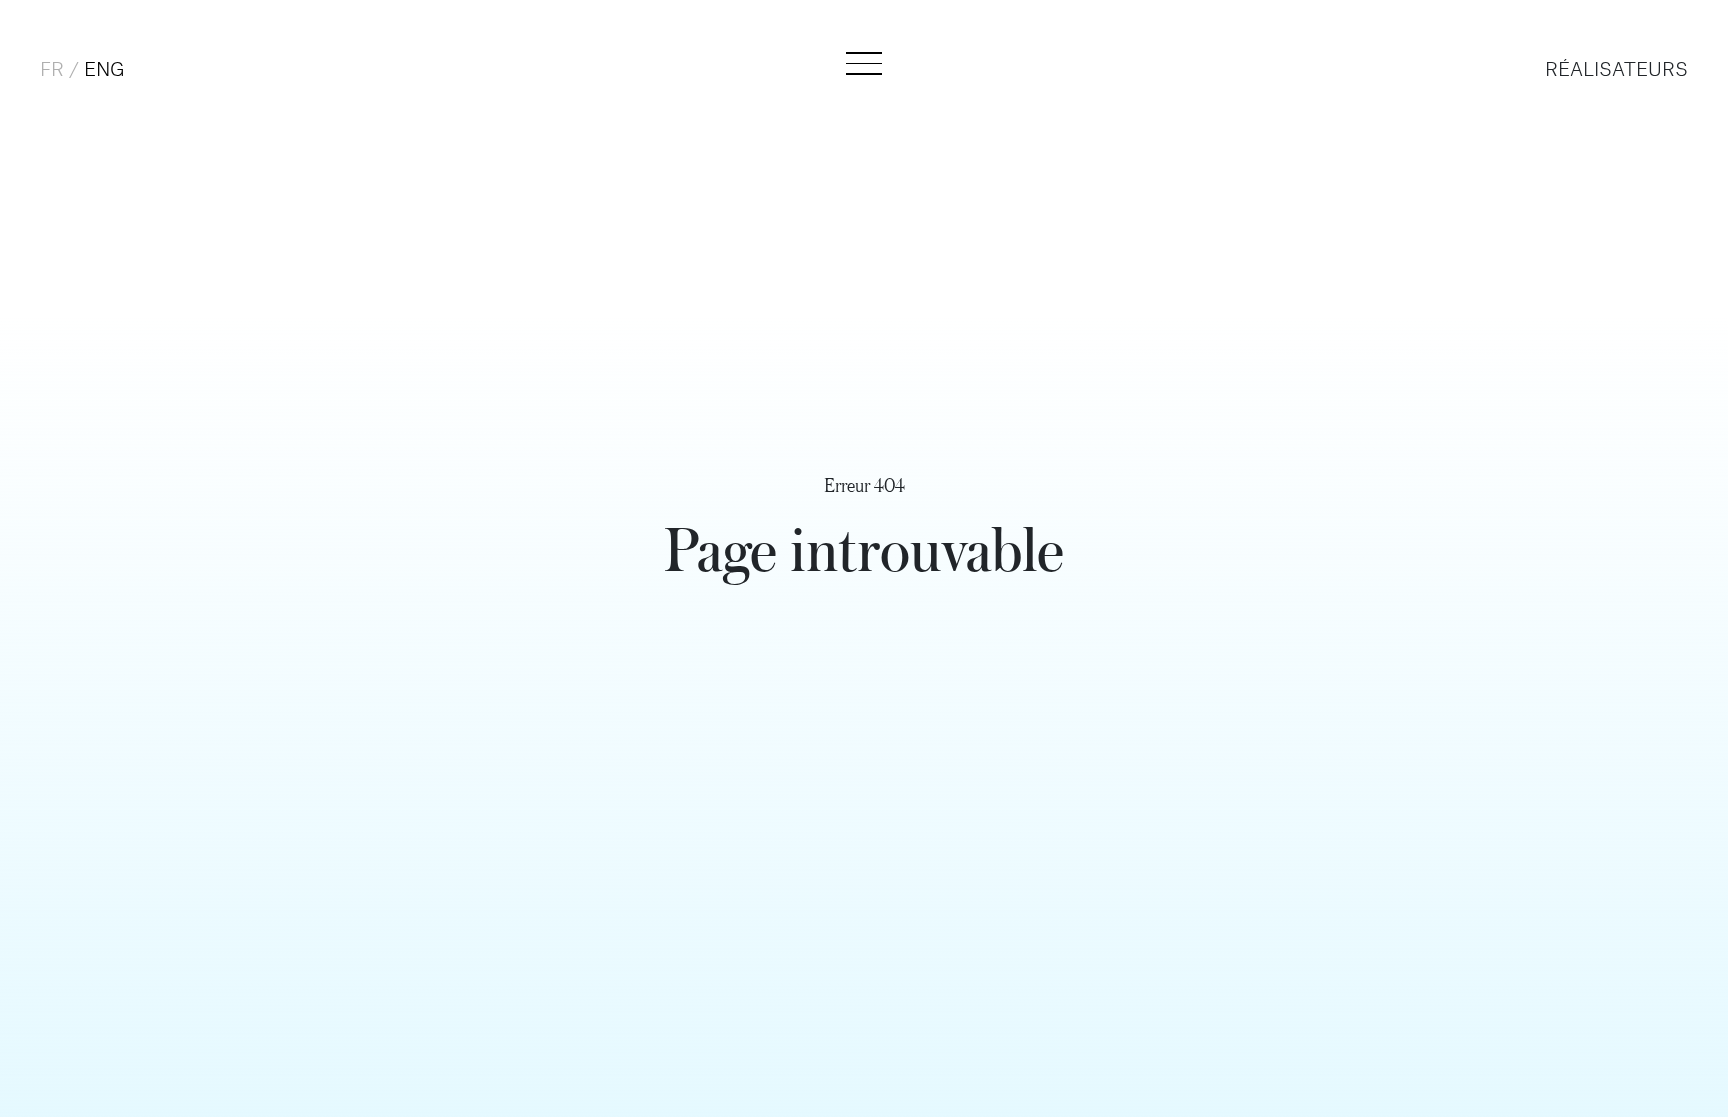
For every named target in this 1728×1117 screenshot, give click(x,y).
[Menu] (864, 63)
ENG (104, 70)
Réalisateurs (1616, 70)
